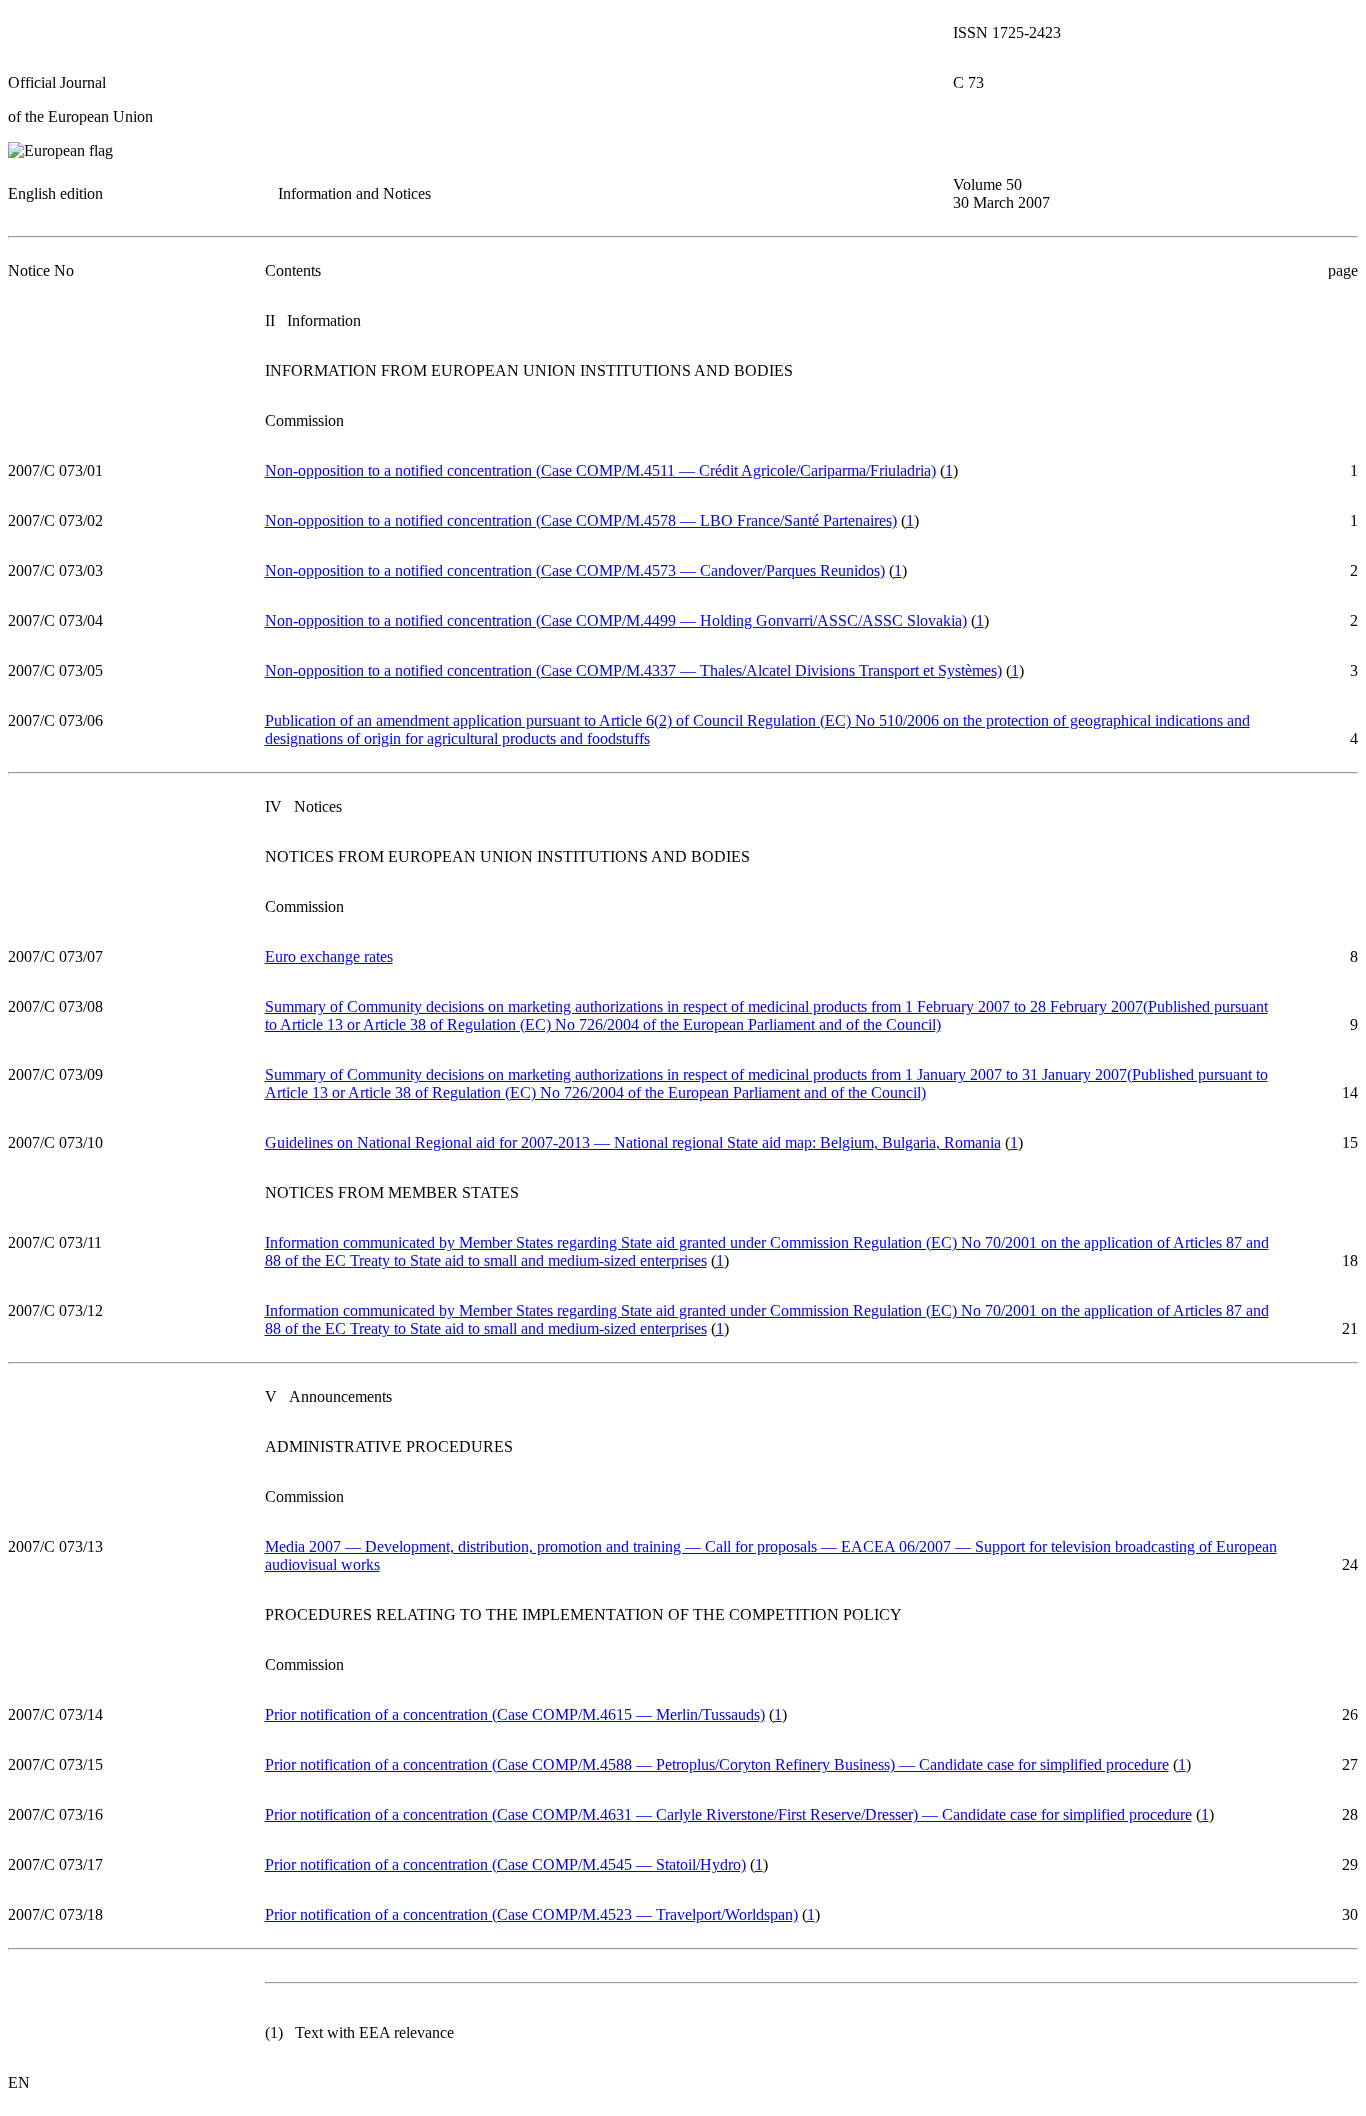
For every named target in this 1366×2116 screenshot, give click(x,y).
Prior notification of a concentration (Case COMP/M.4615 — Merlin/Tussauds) (515, 1714)
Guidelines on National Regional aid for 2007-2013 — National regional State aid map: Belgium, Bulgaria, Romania (633, 1142)
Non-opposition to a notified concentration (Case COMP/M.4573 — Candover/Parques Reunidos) (575, 570)
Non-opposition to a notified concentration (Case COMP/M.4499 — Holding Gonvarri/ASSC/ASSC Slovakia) (616, 620)
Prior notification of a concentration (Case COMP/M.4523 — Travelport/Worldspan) (531, 1914)
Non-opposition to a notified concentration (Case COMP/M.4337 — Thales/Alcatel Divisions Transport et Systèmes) (633, 670)
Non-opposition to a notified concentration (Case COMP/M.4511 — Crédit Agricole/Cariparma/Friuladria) (600, 470)
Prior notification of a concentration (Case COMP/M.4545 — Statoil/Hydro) (505, 1864)
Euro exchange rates (329, 956)
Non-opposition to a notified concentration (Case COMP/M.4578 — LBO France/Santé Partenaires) (581, 520)
